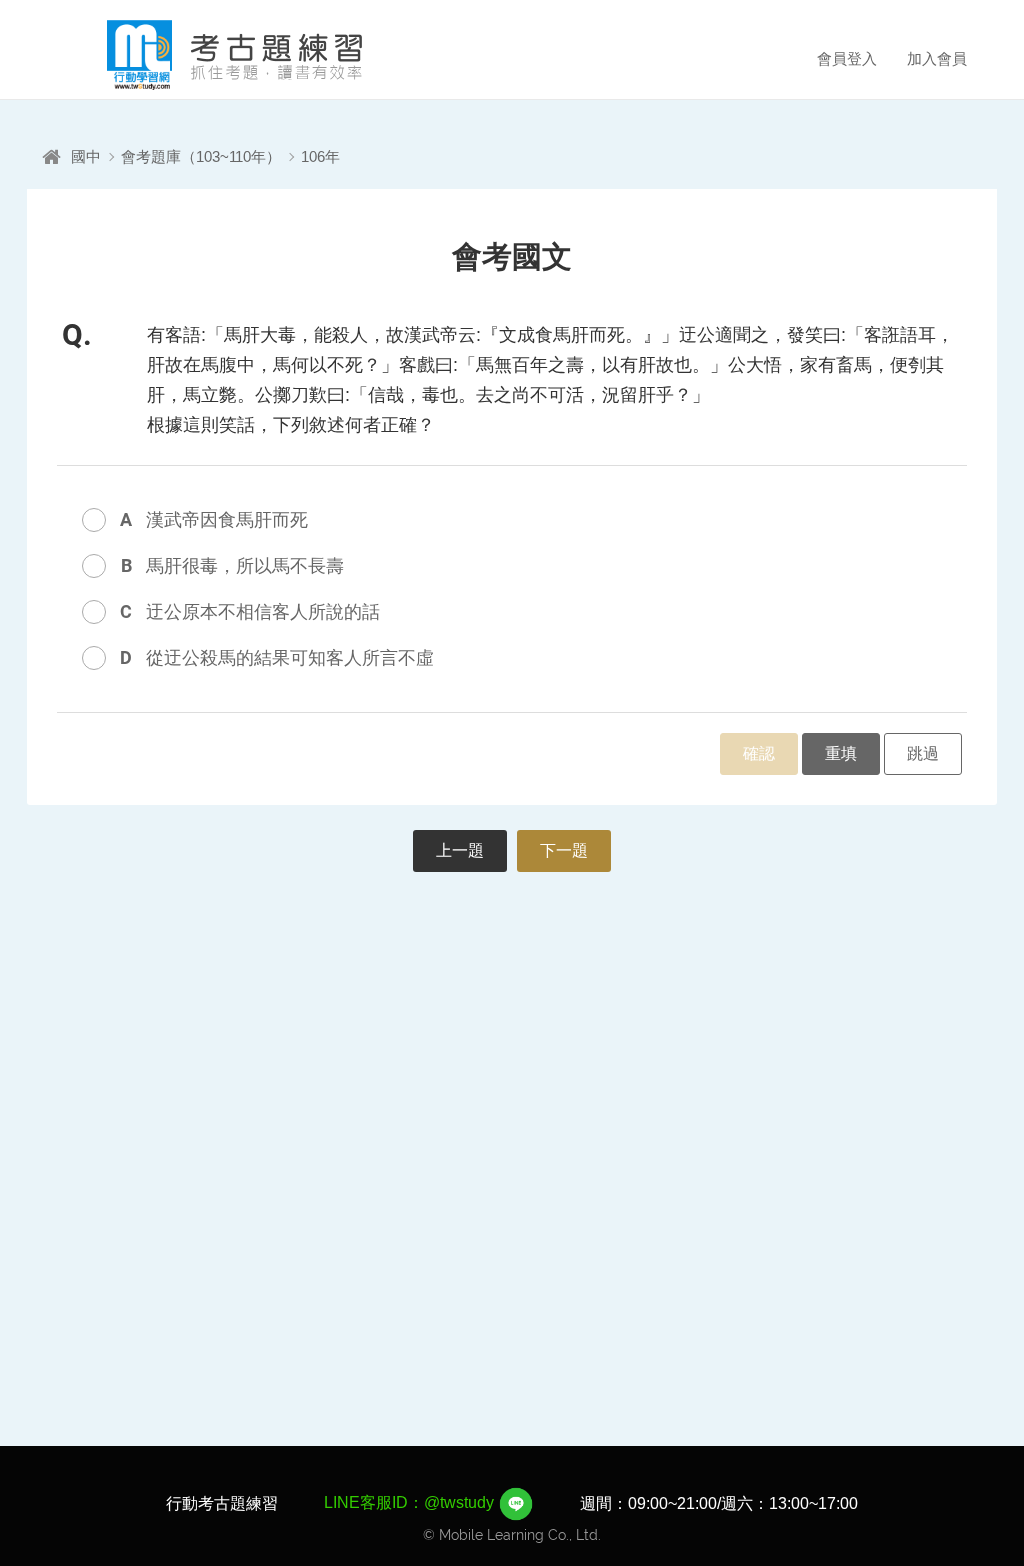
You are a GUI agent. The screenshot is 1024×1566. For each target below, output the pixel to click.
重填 (841, 753)
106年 (320, 156)
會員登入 (847, 58)
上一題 (460, 850)
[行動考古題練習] (207, 55)
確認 (759, 753)
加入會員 (937, 58)
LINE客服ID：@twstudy (411, 1502)
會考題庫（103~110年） (201, 156)
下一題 (564, 850)
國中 (86, 156)
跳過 (923, 753)
